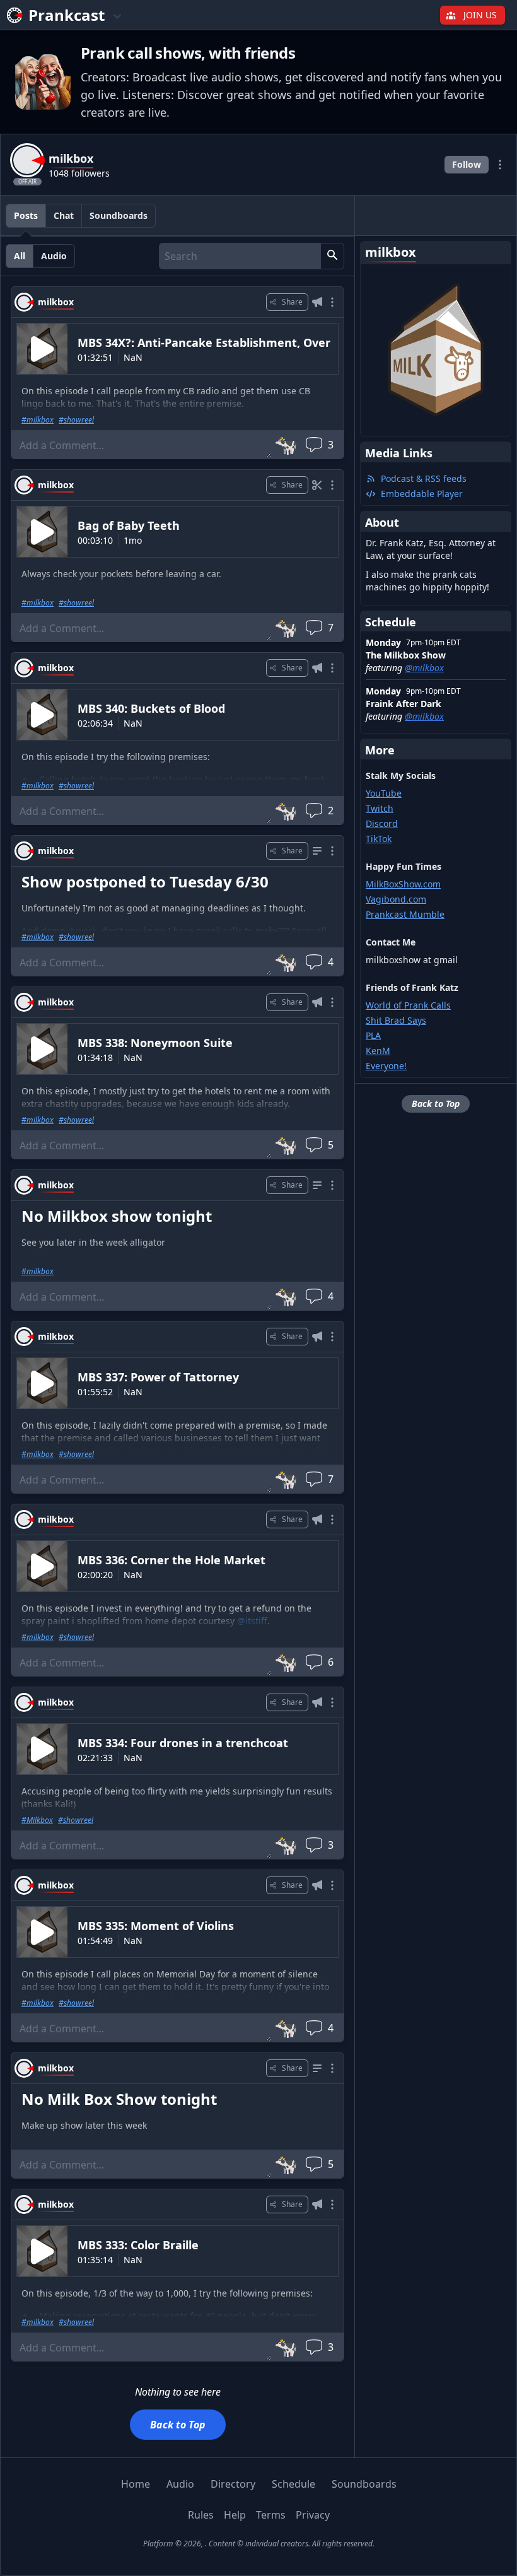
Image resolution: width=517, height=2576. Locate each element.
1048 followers (79, 173)
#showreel (76, 420)
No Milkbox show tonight (117, 1216)
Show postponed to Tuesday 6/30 (145, 881)
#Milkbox (37, 1820)
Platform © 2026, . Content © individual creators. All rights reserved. (259, 2544)
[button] (332, 256)
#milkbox (38, 420)
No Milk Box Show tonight (119, 2099)
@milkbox (424, 668)
